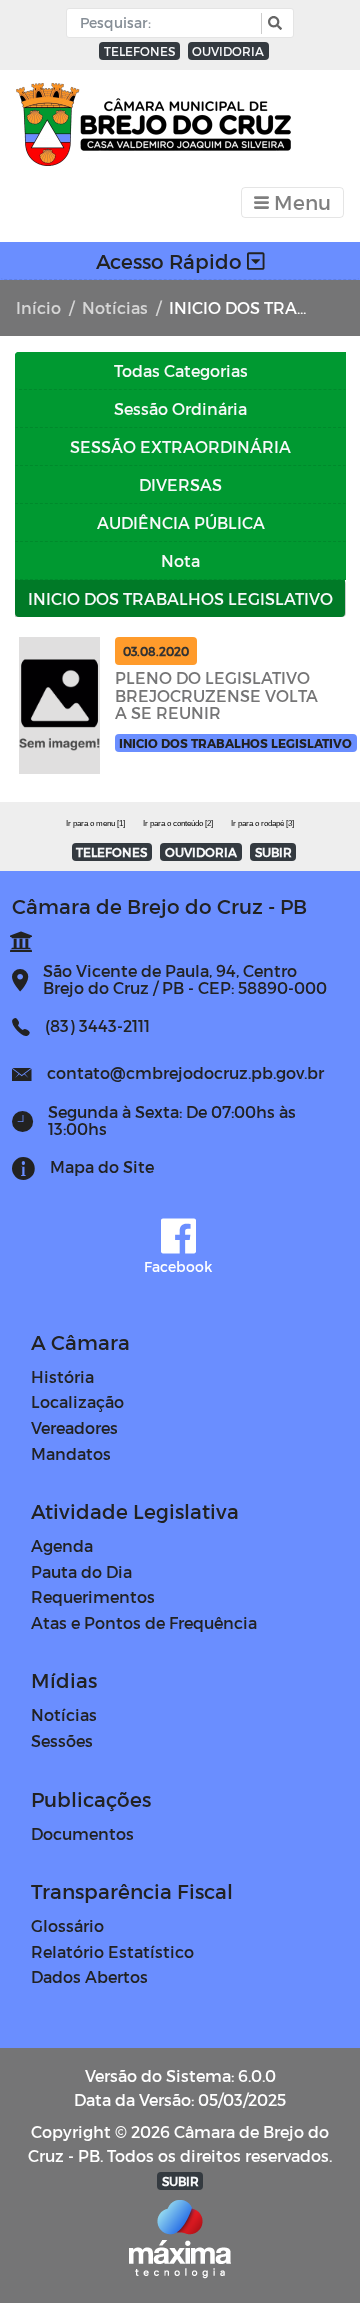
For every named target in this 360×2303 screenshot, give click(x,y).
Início (38, 307)
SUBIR (273, 852)
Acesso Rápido (171, 261)
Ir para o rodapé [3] (262, 823)
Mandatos (71, 1453)
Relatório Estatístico (112, 1951)
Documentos (82, 1833)
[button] (272, 23)
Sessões (62, 1740)
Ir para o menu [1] (95, 823)
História (62, 1376)
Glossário (67, 1925)
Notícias (115, 307)
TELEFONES (139, 51)
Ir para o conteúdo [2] (178, 823)
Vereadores (74, 1427)
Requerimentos (93, 1596)
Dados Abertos (89, 1976)
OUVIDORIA (228, 51)
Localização (77, 1401)
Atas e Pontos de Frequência (144, 1622)
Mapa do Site (102, 1166)
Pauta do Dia (81, 1571)
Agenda (62, 1545)
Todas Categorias (181, 370)
